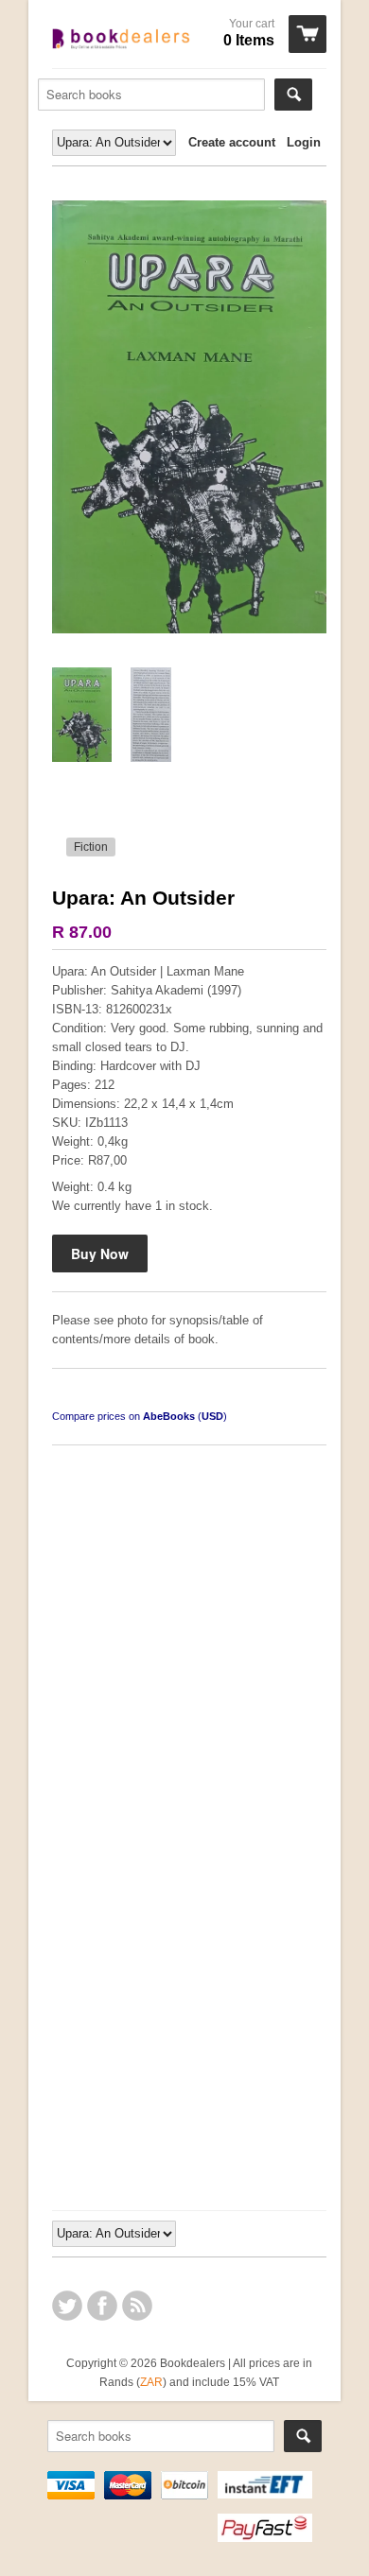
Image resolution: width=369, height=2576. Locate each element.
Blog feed (137, 2306)
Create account (232, 142)
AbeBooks (169, 1416)
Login (304, 142)
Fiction (91, 847)
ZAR (151, 2382)
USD (212, 1416)
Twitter (67, 2306)
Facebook (102, 2306)
